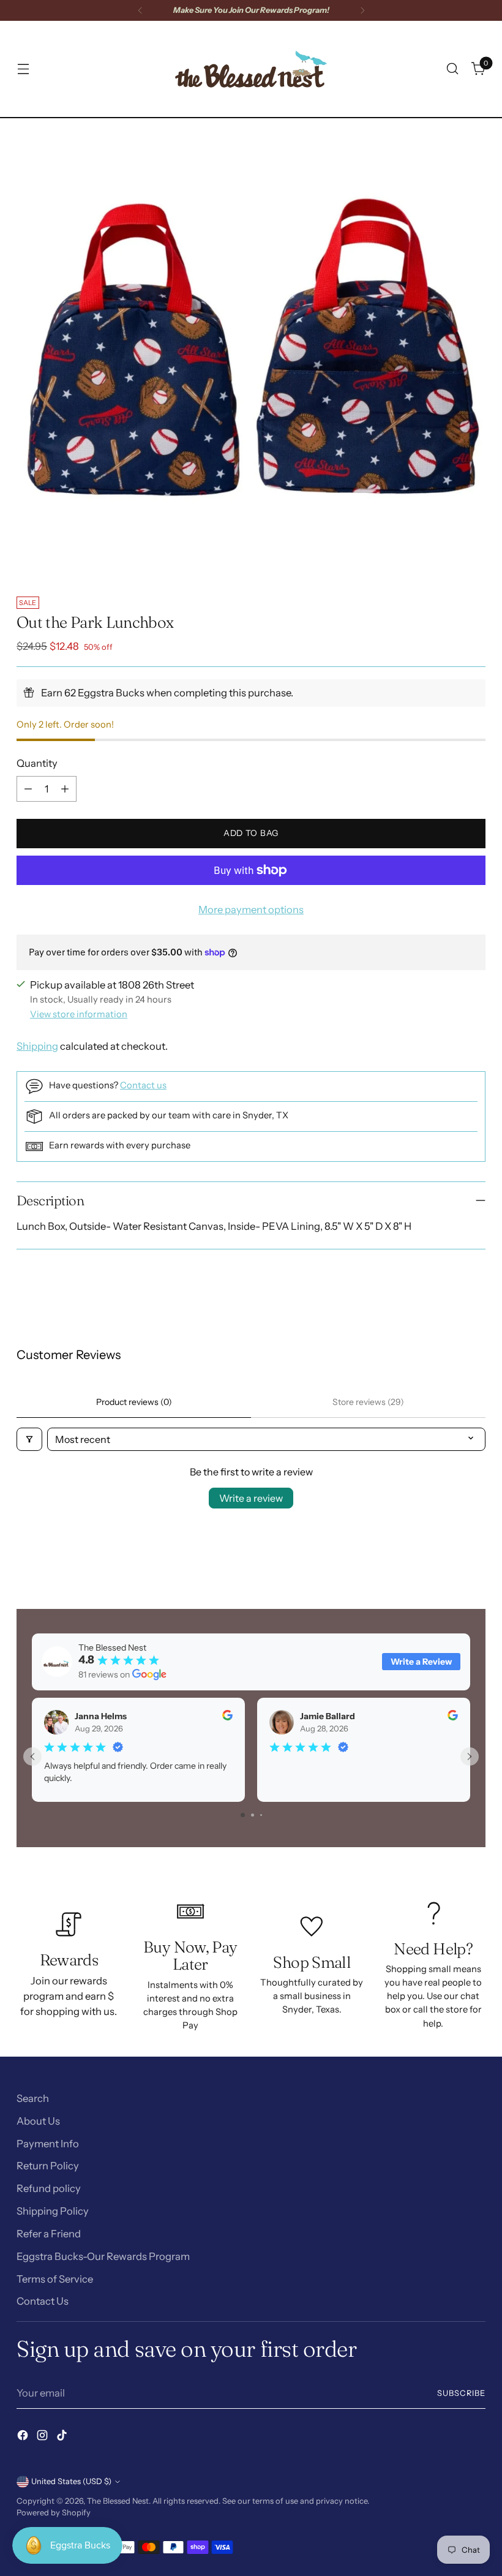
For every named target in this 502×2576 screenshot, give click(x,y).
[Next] (362, 10)
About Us (38, 2121)
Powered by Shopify (54, 2513)
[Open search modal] (453, 69)
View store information (79, 1014)
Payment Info (48, 2144)
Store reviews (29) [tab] (368, 1402)
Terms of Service (55, 2279)
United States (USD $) (71, 2481)
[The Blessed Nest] (251, 69)
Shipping (37, 1046)
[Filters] (29, 1439)
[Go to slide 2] (253, 1815)
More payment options (251, 910)
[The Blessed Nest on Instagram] (43, 2437)
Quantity (37, 763)
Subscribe (461, 2393)
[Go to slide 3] (261, 1815)
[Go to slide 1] (243, 1815)
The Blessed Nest (118, 2501)
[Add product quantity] (65, 789)
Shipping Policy (53, 2211)
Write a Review (421, 1662)
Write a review (251, 1498)
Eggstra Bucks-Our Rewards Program (103, 2256)
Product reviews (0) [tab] (134, 1402)
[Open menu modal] (23, 69)
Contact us (143, 1085)
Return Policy (48, 2166)
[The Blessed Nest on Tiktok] (63, 2437)
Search (33, 2098)
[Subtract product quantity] (28, 789)
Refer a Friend (49, 2234)
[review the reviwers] (227, 1717)
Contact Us (43, 2301)
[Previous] (140, 10)
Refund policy (49, 2188)
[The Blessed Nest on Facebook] (24, 2437)
